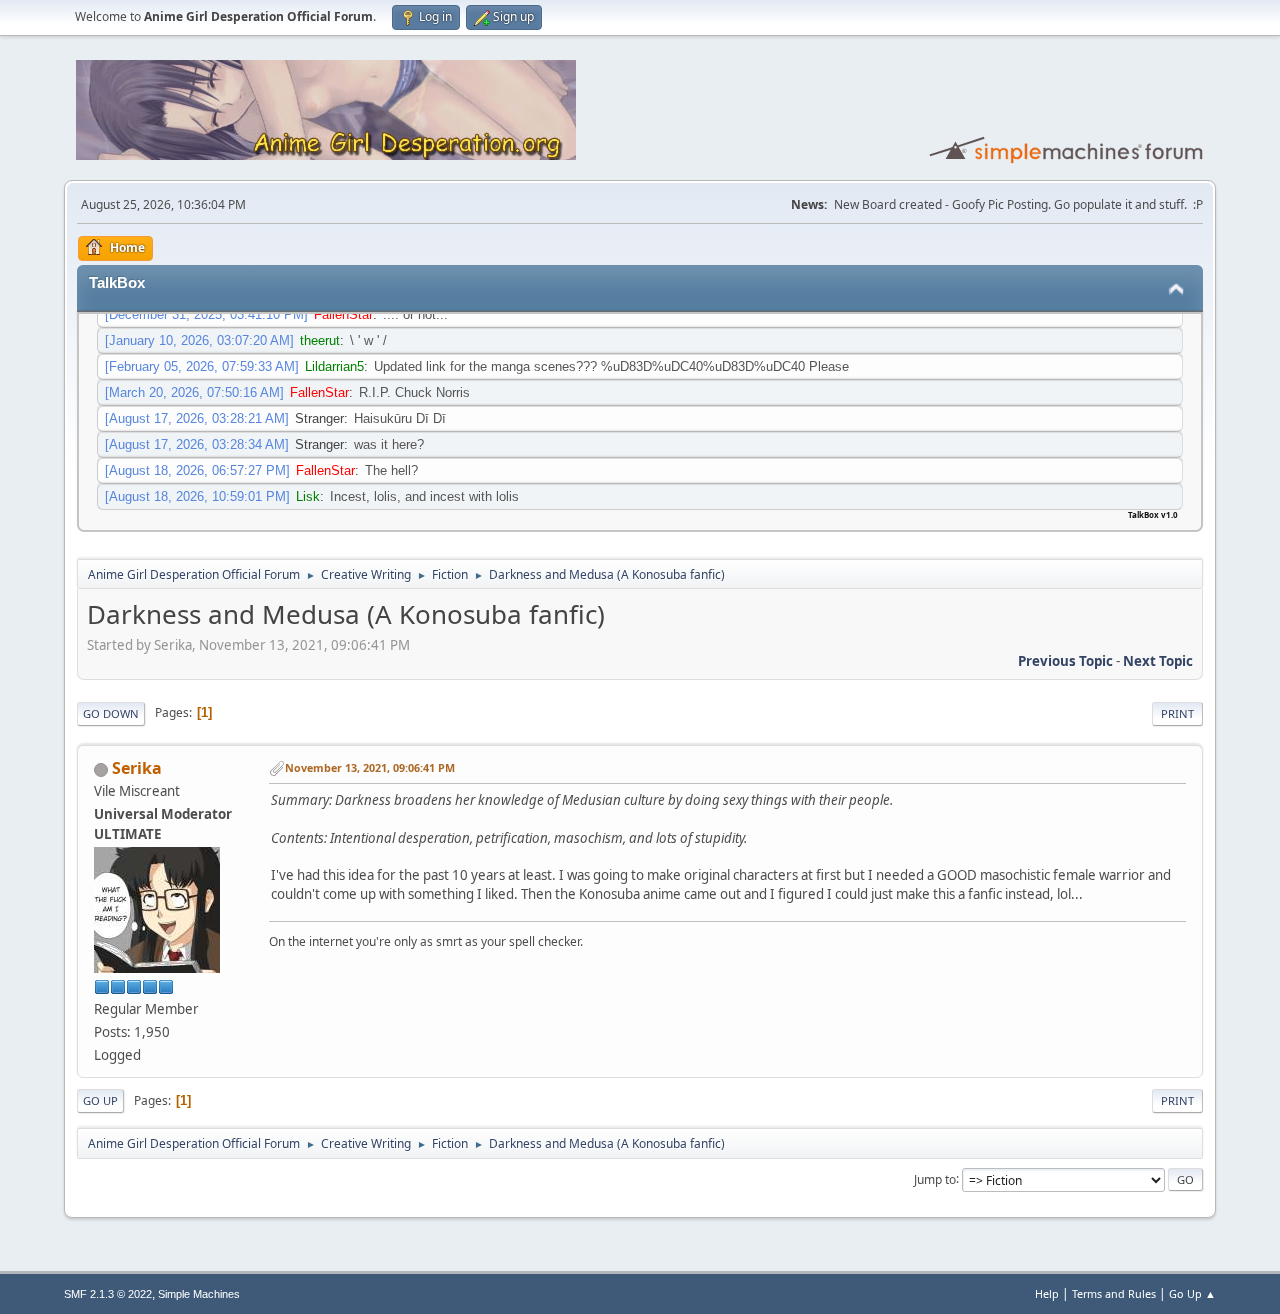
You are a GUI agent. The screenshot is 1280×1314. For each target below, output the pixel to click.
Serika (137, 768)
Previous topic (1065, 661)
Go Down (111, 713)
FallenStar (343, 314)
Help (1047, 1293)
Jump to (935, 1178)
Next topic (1158, 661)
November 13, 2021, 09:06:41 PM (370, 767)
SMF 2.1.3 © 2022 (108, 1294)
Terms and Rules (1114, 1293)
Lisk (308, 496)
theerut (320, 340)
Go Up (100, 1100)
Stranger (319, 418)
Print (1177, 713)
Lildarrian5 (334, 366)
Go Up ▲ (1192, 1293)
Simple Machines (199, 1294)
